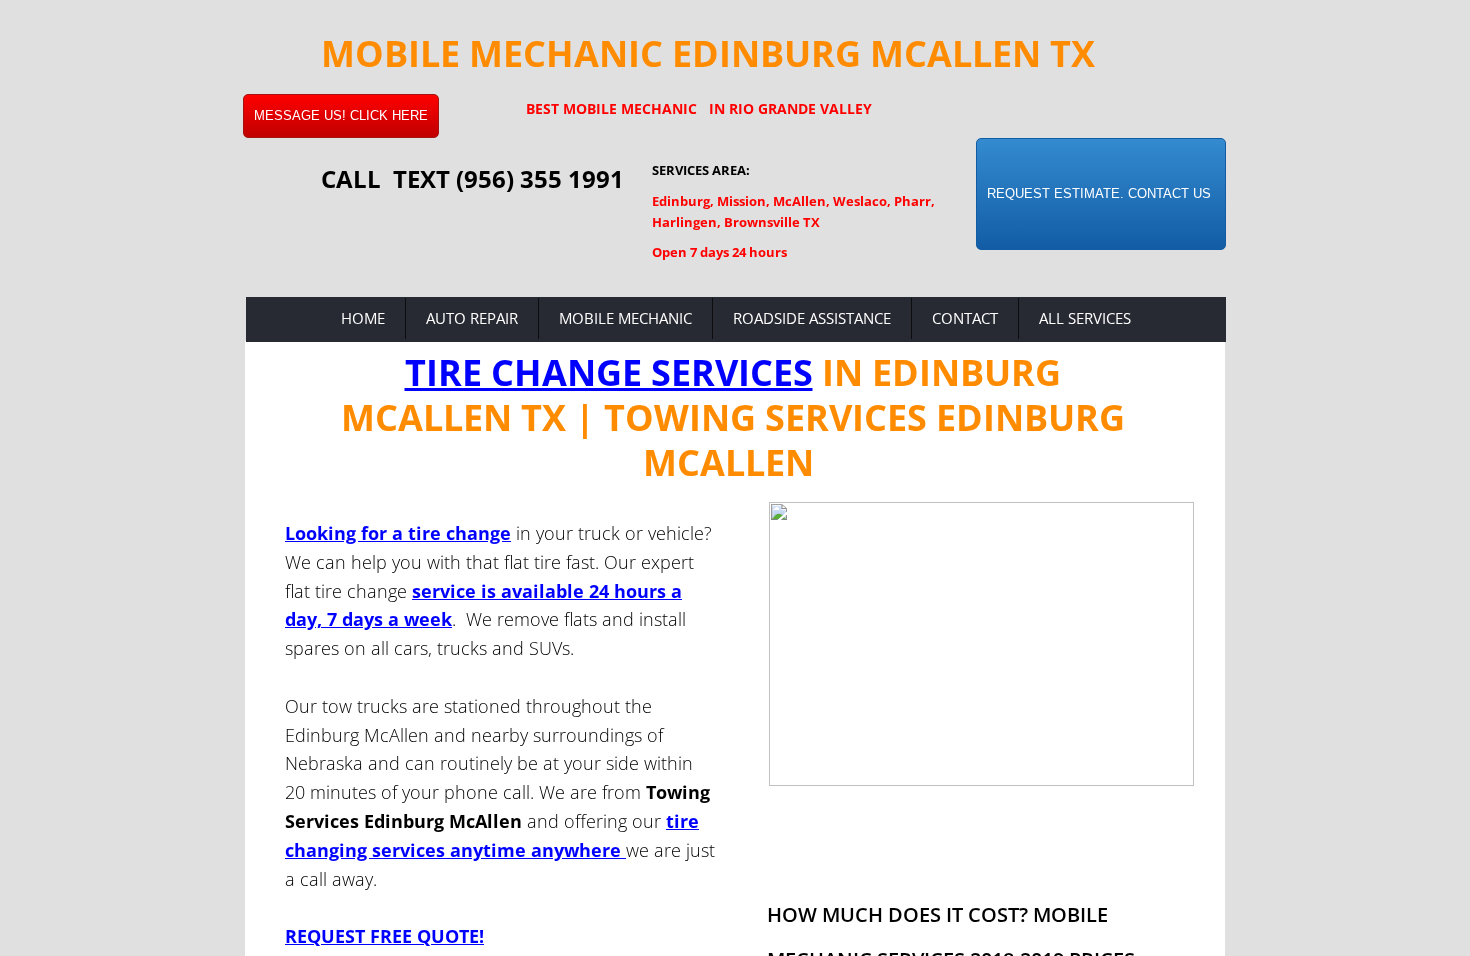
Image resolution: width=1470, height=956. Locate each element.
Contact (965, 318)
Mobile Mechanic (625, 318)
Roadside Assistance (812, 318)
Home (363, 318)
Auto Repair (472, 318)
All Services (1085, 318)
